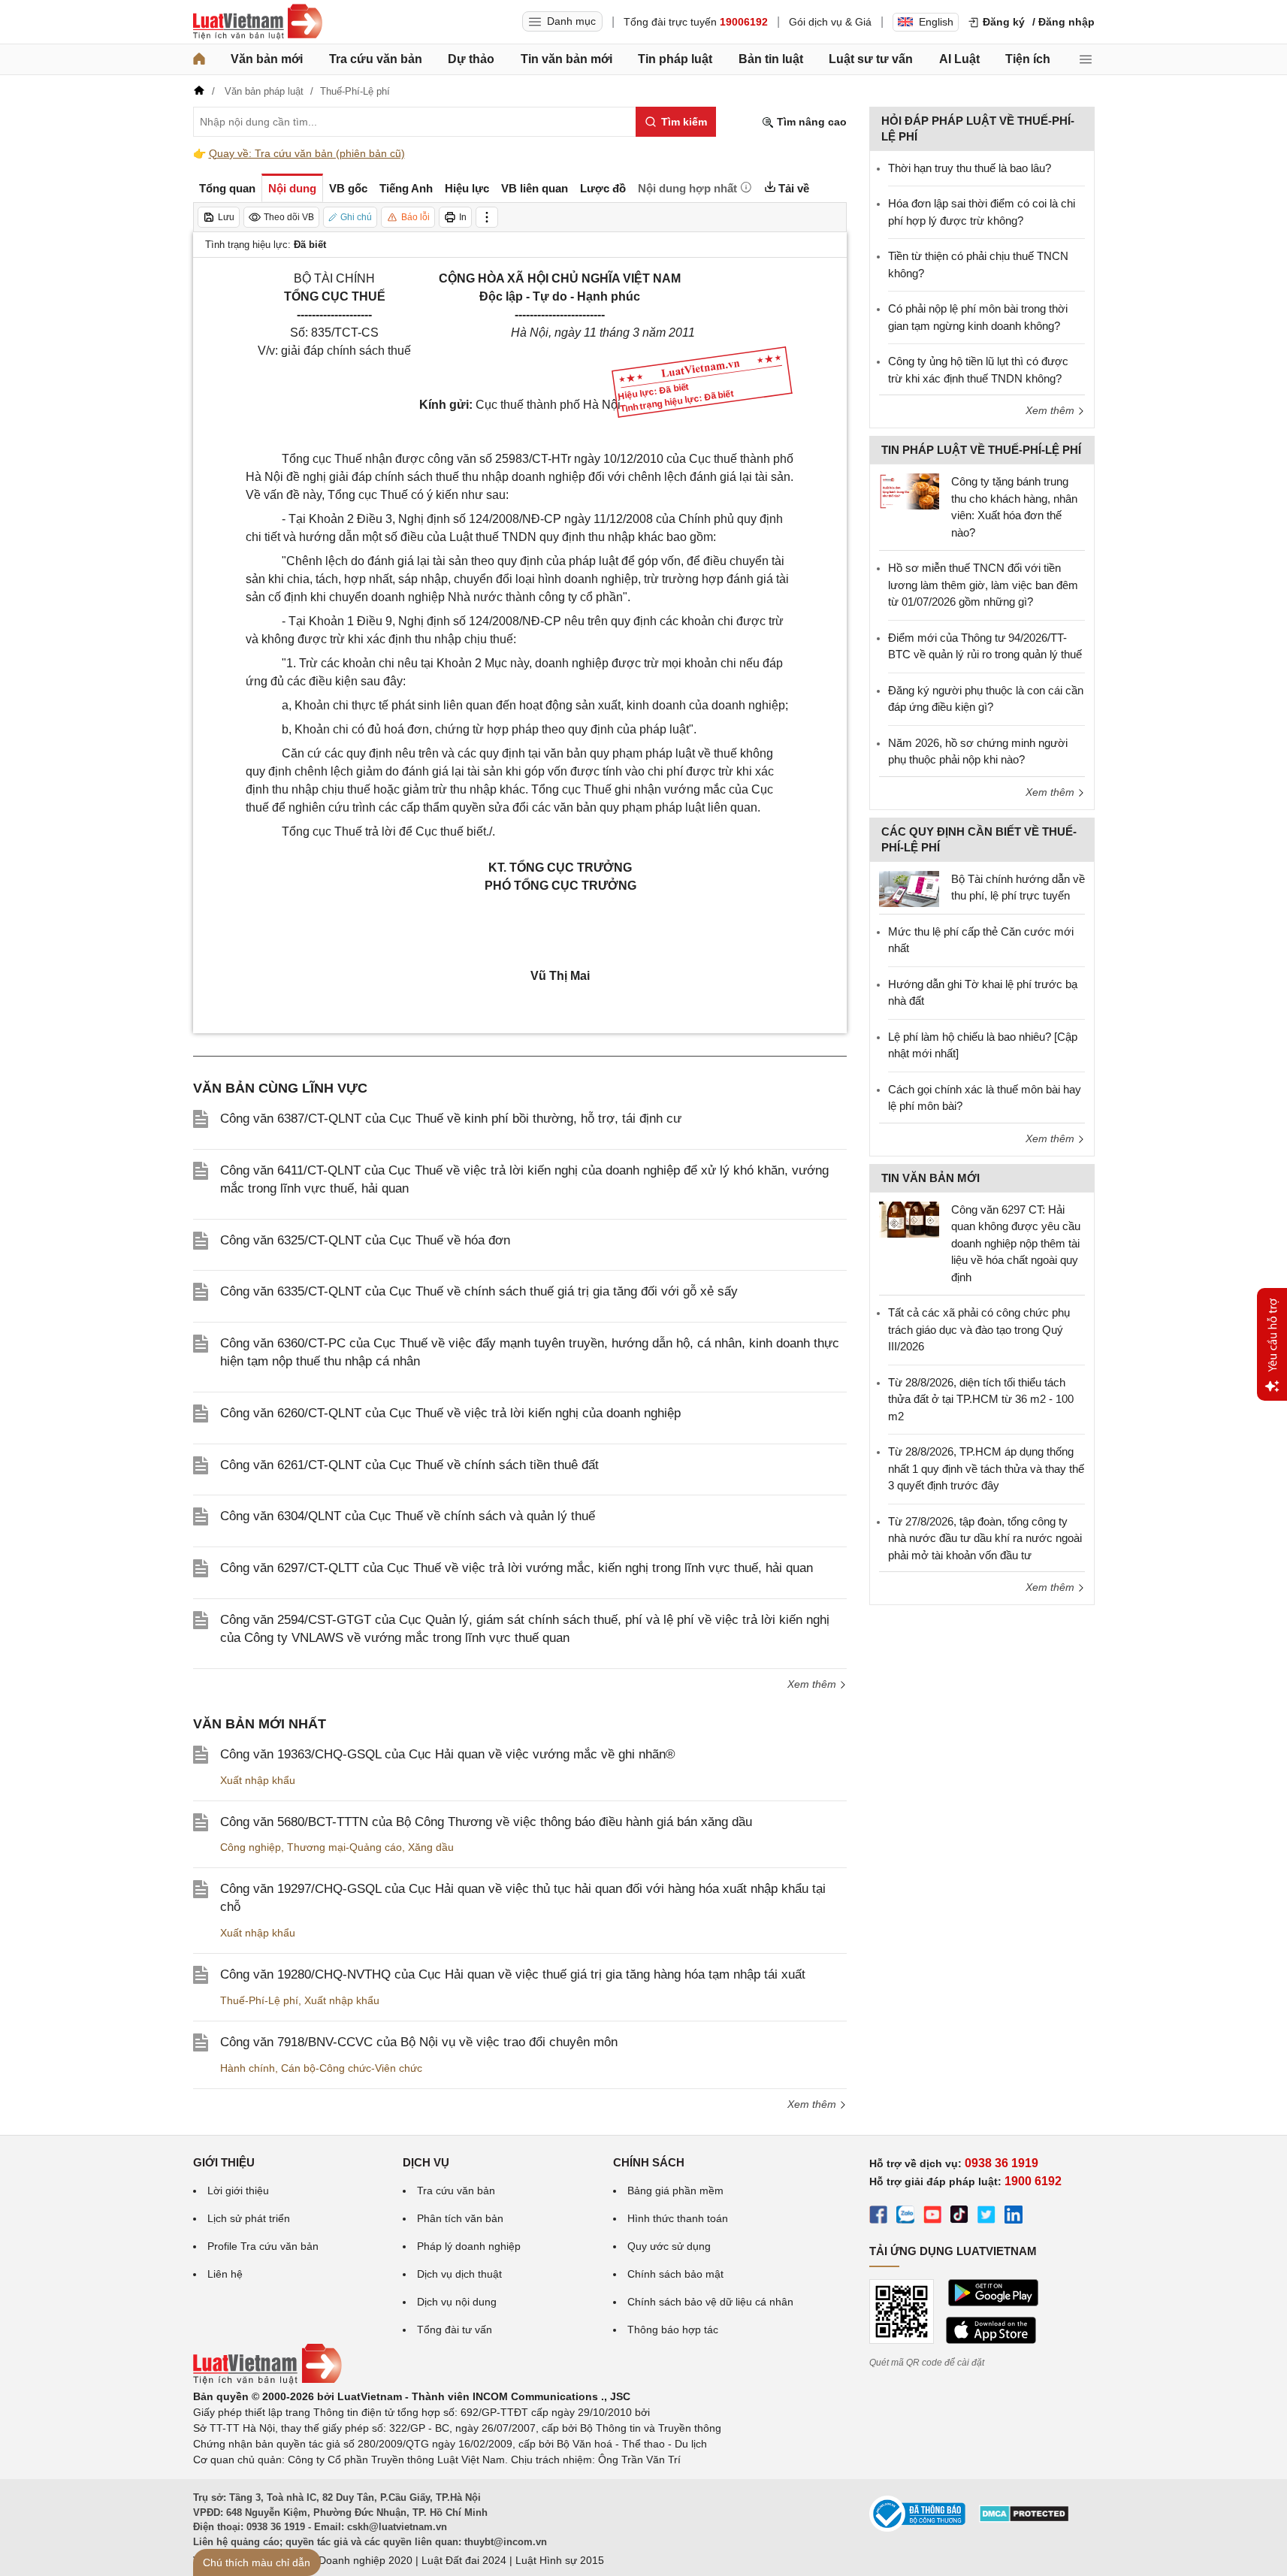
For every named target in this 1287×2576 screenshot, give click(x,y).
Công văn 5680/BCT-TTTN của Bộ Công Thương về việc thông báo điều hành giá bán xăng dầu (486, 1822)
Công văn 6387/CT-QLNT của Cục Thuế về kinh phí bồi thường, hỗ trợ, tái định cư (451, 1119)
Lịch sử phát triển (249, 2218)
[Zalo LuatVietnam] (905, 2217)
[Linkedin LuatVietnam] (1014, 2217)
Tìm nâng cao (810, 122)
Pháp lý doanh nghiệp (469, 2246)
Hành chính (248, 2068)
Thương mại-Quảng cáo (344, 1847)
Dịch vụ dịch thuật (459, 2274)
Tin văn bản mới (566, 59)
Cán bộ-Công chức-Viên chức (352, 2068)
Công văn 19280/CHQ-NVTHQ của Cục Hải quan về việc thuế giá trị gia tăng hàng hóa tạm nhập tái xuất (513, 1974)
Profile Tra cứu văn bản (263, 2246)
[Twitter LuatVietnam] (986, 2217)
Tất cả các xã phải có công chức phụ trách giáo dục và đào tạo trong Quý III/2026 (979, 1329)
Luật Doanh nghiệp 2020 (353, 2560)
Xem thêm (813, 1684)
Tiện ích (1028, 59)
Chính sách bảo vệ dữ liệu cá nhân (710, 2302)
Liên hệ (225, 2274)
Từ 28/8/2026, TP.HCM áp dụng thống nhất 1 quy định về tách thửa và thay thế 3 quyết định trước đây (986, 1468)
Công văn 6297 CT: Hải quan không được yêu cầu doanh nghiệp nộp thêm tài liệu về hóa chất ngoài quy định (1016, 1243)
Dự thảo (471, 59)
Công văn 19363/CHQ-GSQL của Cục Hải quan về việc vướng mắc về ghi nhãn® (448, 1754)
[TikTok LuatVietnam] (959, 2217)
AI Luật (959, 59)
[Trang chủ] (199, 59)
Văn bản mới (267, 59)
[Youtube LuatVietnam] (932, 2217)
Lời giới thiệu (238, 2191)
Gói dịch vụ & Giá (830, 22)
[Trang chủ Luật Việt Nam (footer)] (267, 2381)
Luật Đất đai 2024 (464, 2560)
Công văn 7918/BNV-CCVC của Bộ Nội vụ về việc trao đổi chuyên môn (419, 2042)
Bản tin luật (771, 59)
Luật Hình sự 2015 (560, 2560)
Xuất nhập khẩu (258, 1780)
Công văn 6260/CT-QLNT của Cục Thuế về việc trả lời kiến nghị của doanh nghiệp (450, 1413)
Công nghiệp (251, 1847)
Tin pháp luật (675, 59)
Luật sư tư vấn (871, 59)
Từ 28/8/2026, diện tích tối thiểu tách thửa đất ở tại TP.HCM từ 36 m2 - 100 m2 (981, 1399)
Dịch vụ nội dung (457, 2302)
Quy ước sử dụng (669, 2246)
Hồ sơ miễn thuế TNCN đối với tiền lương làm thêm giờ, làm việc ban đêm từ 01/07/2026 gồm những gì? (983, 585)
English (936, 22)
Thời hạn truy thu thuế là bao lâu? (970, 168)
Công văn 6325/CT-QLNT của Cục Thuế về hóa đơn (365, 1240)
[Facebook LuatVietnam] (878, 2217)
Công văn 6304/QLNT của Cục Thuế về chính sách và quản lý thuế (408, 1516)
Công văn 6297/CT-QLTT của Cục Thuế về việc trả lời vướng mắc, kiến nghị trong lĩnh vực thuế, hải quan (517, 1568)
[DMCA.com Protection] (1024, 2519)
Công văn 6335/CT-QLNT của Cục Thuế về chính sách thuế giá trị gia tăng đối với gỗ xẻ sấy (479, 1291)
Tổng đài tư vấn (455, 2330)
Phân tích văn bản (460, 2218)
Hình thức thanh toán (678, 2218)
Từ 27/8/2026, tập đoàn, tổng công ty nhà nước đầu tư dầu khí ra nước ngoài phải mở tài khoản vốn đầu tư (985, 1538)
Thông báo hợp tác (673, 2330)
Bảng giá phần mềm (675, 2191)
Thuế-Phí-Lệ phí (259, 2000)
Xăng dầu (431, 1847)
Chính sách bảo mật (675, 2274)
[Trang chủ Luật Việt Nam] (258, 22)
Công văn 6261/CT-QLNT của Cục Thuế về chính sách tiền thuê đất (409, 1465)
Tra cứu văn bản (376, 59)
